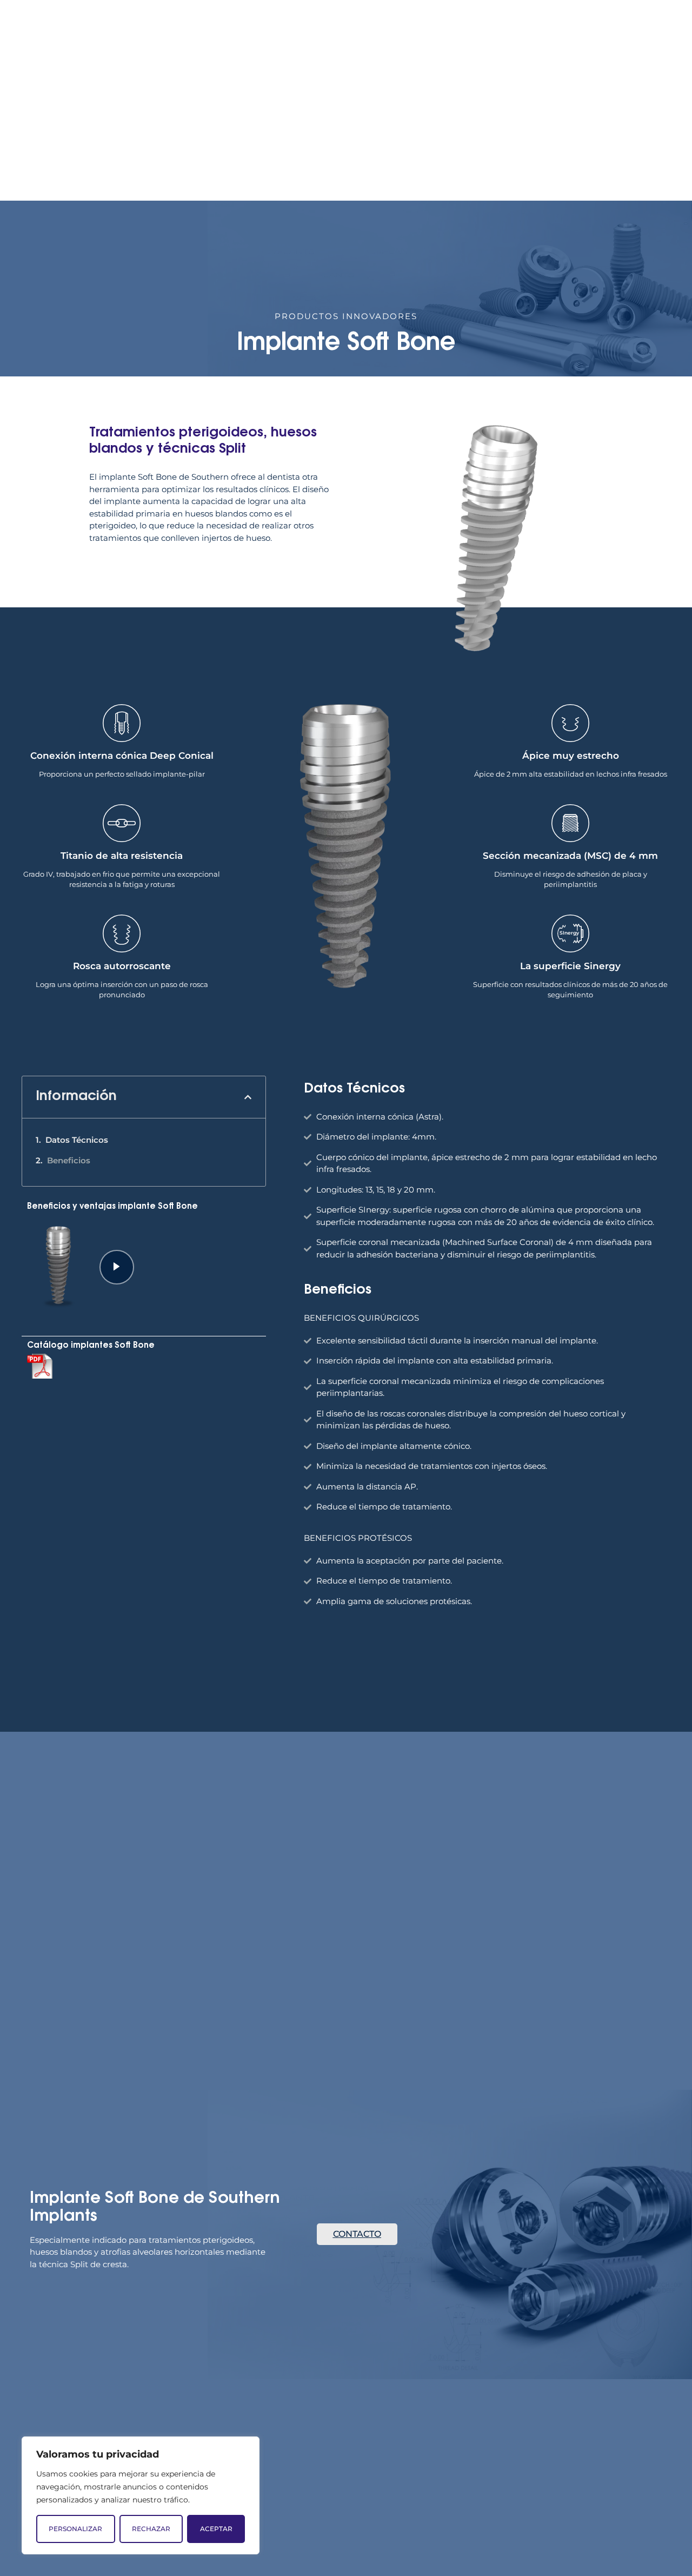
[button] (248, 1097)
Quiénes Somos (345, 137)
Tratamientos (421, 137)
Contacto (656, 137)
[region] (141, 2495)
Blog (612, 137)
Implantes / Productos (526, 137)
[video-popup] (117, 1267)
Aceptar (216, 2529)
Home (284, 137)
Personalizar (75, 2529)
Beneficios (69, 1160)
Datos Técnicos (77, 1140)
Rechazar (151, 2529)
